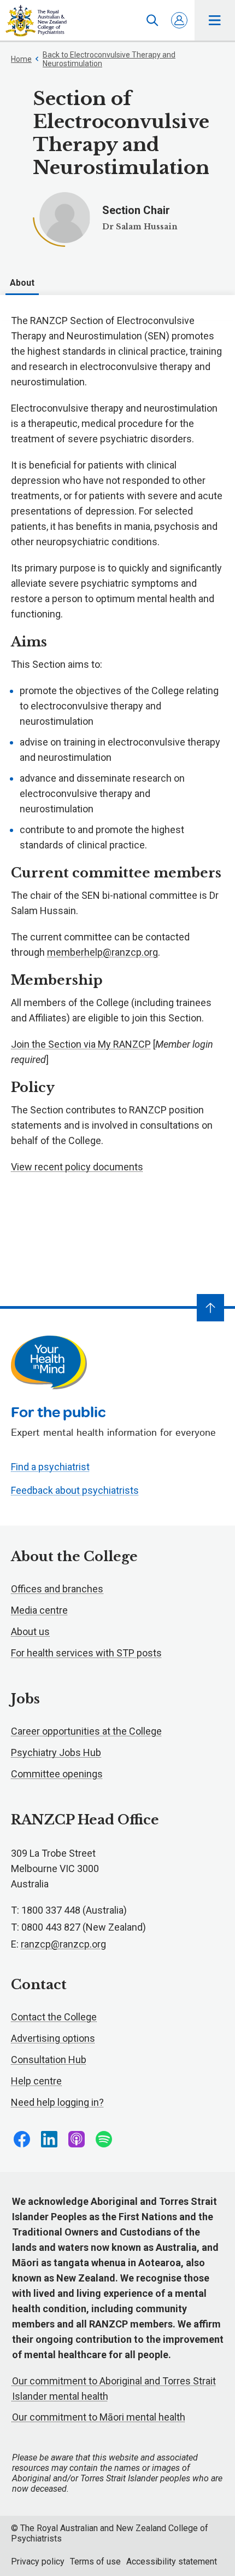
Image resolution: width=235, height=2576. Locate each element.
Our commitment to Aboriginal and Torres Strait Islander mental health (114, 2389)
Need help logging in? (57, 2102)
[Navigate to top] (210, 1308)
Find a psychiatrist (50, 1467)
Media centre (39, 1610)
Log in (179, 20)
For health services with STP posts (86, 1653)
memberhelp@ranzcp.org (102, 952)
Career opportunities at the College (86, 1731)
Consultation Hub (49, 2060)
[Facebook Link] (22, 2139)
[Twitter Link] (77, 2139)
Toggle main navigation (215, 20)
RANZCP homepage (36, 21)
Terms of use (95, 2561)
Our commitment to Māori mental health (99, 2417)
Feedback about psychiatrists (75, 1490)
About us (30, 1631)
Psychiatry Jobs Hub (56, 1752)
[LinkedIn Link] (49, 2139)
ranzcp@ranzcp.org (63, 1944)
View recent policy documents (77, 1167)
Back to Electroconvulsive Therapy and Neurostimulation (109, 59)
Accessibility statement (172, 2561)
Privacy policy (38, 2561)
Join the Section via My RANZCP (81, 1044)
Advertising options (53, 2038)
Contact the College (54, 2017)
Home (21, 59)
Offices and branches (57, 1589)
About (22, 283)
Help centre (36, 2081)
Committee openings (57, 1774)
